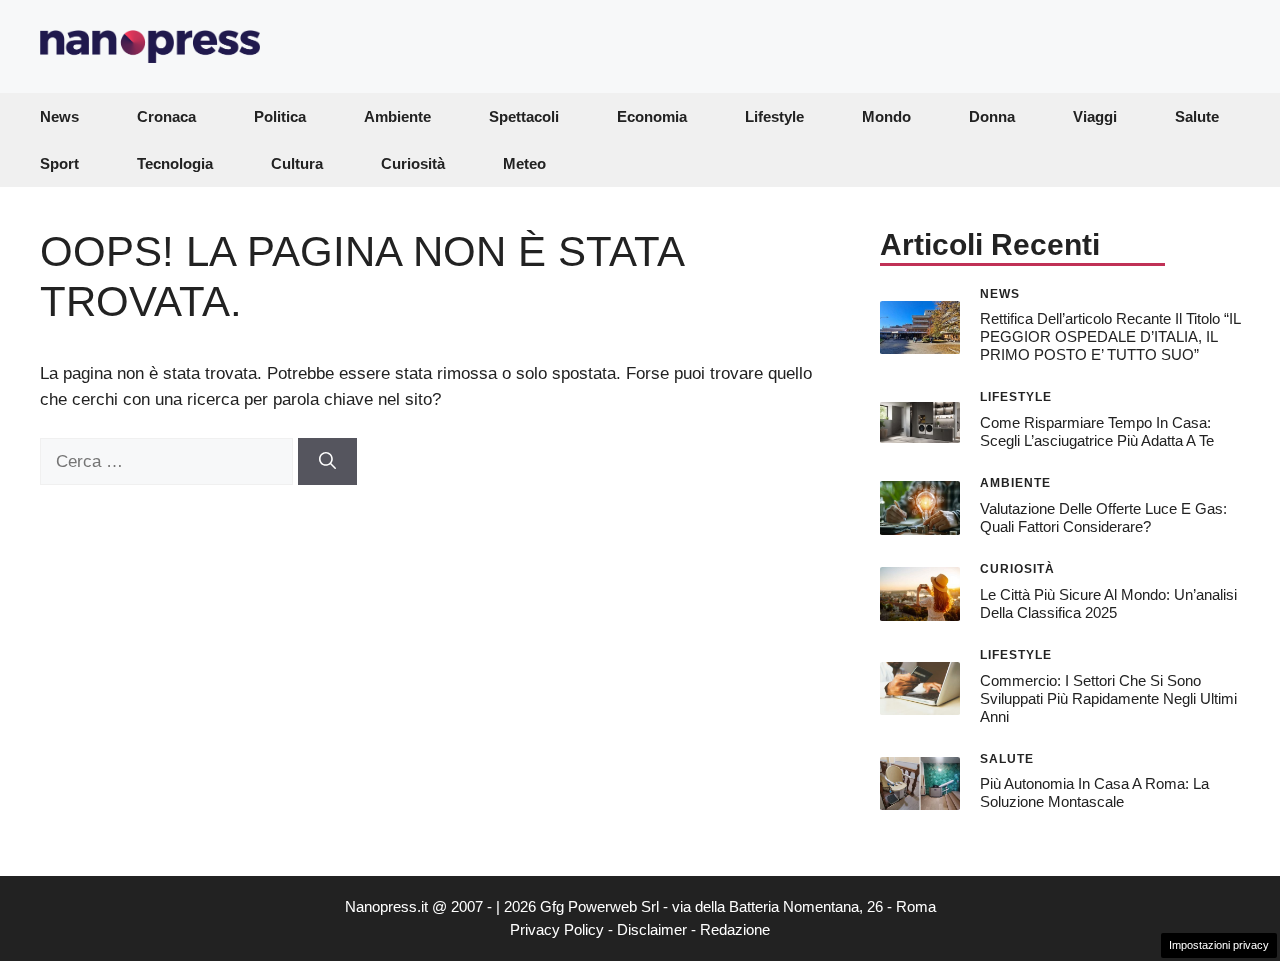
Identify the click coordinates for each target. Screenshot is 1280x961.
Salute (1197, 116)
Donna (992, 116)
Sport (59, 163)
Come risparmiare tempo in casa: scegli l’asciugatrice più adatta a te (1097, 431)
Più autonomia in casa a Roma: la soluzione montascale (1094, 792)
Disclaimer (652, 929)
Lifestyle (774, 116)
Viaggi (1095, 116)
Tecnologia (175, 163)
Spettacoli (524, 116)
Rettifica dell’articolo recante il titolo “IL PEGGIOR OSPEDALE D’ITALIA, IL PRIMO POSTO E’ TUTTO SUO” (1110, 336)
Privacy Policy (557, 929)
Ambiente (397, 116)
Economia (652, 116)
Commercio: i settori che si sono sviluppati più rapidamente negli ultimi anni (1108, 698)
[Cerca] (327, 462)
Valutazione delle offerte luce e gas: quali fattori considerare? (1103, 517)
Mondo (886, 116)
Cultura (297, 163)
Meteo (524, 163)
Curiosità (413, 163)
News (59, 116)
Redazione (735, 929)
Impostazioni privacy (1219, 945)
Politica (280, 116)
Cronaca (166, 116)
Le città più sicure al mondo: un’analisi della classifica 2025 (1108, 603)
